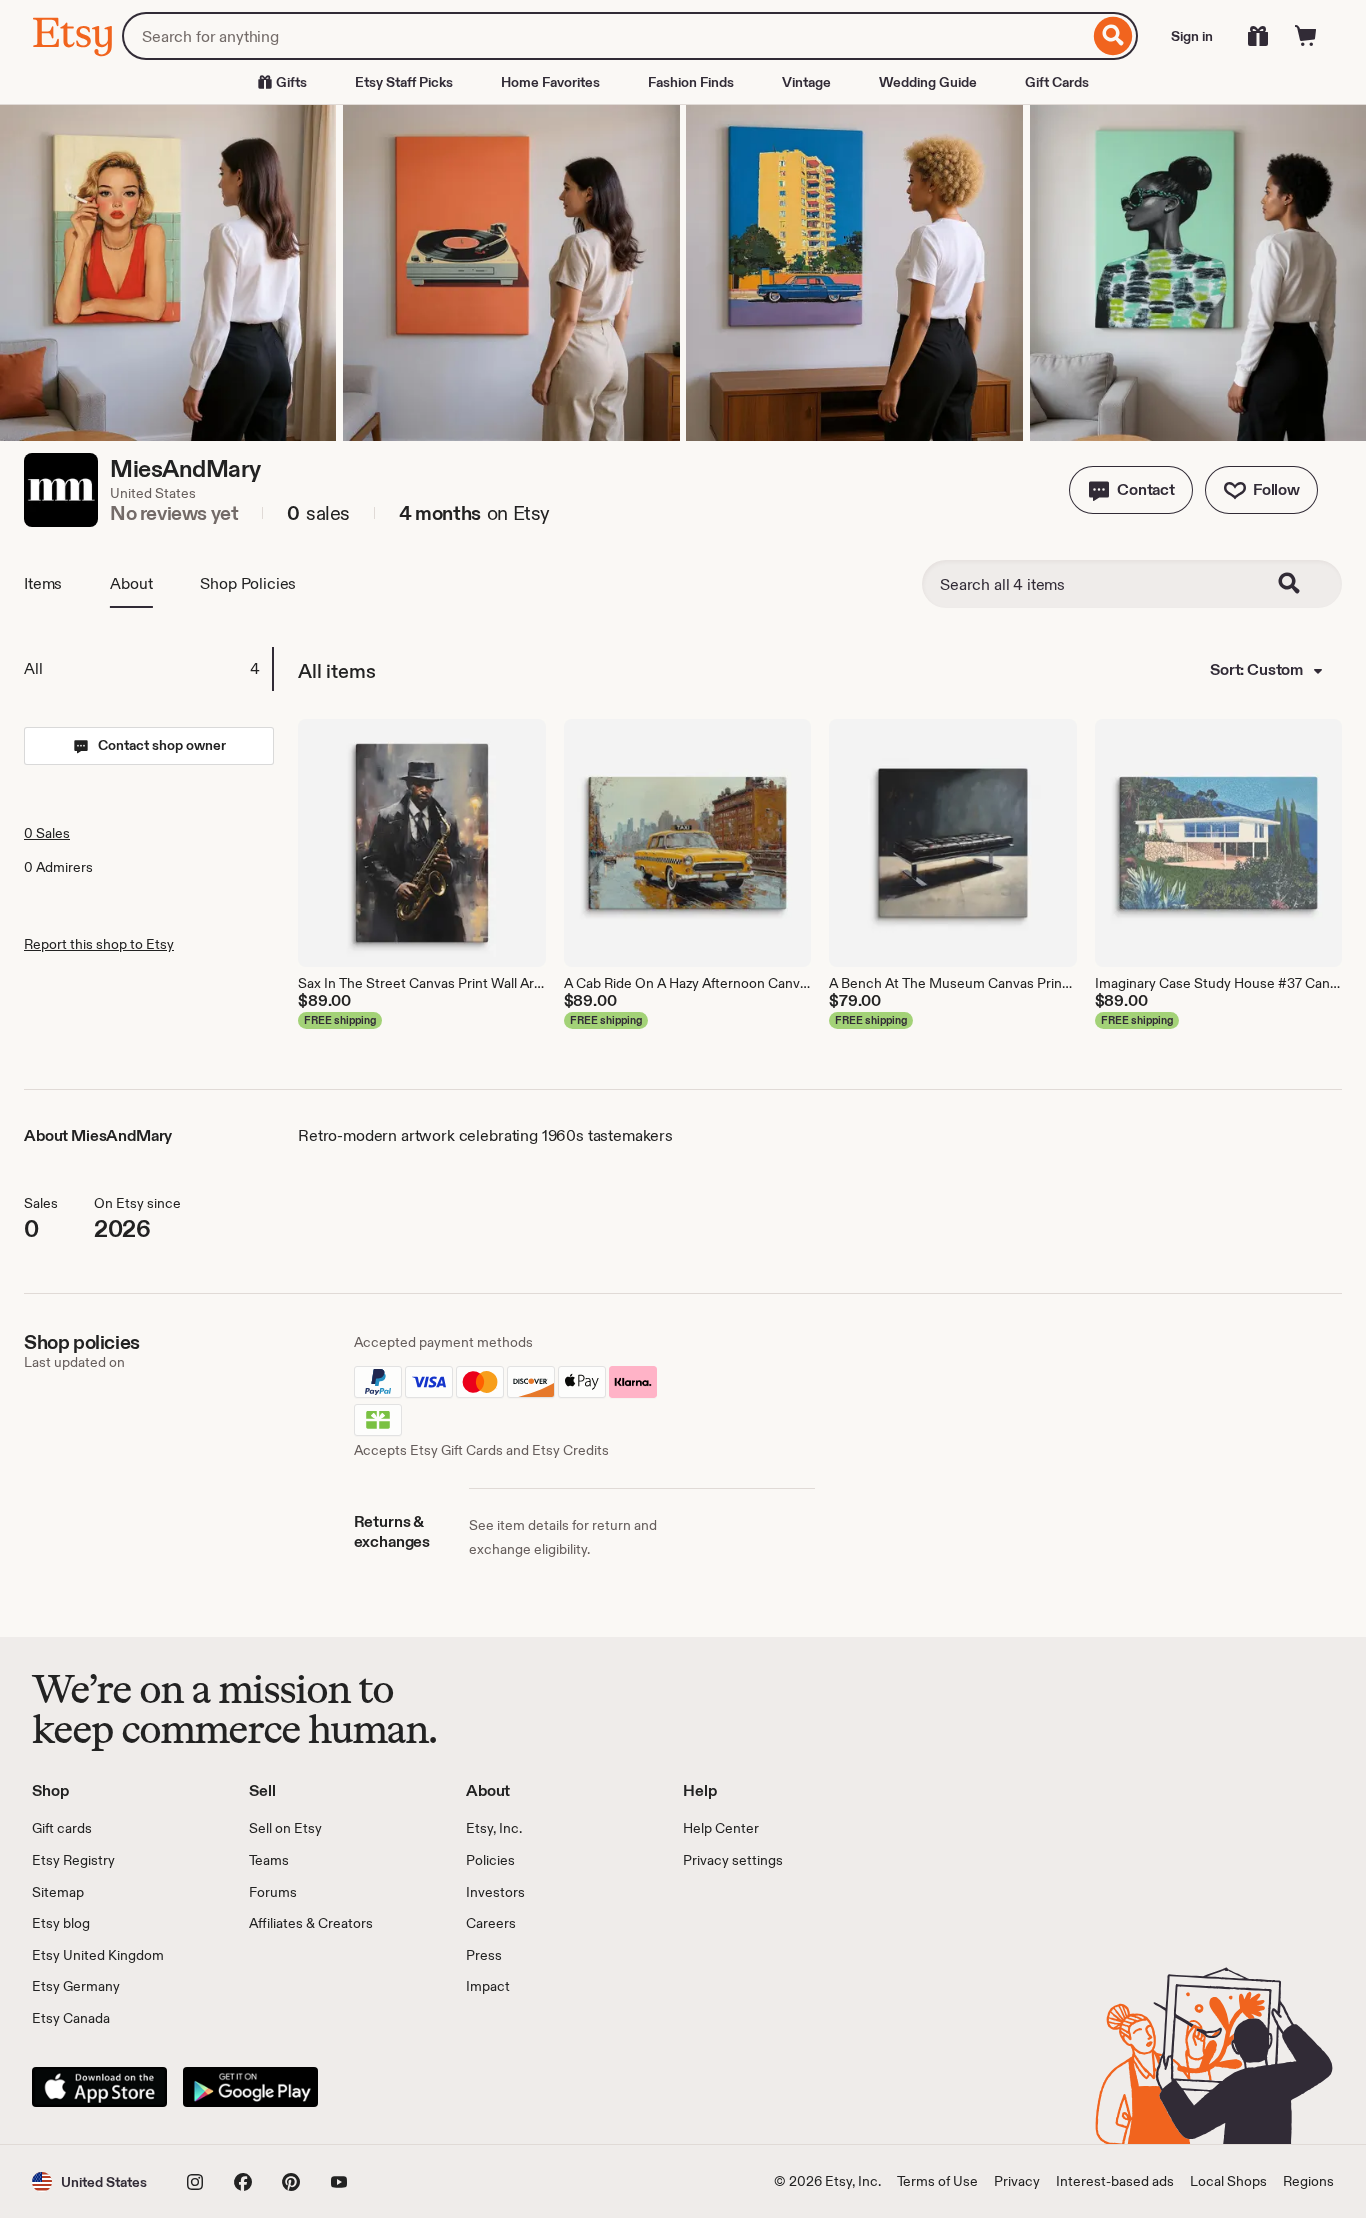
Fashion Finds (691, 82)
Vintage (806, 82)
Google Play (250, 2087)
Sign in (1192, 36)
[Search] (1113, 36)
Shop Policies (248, 583)
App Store (99, 2087)
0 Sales (47, 833)
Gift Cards (1057, 82)
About (131, 583)
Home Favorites (550, 82)
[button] (1131, 490)
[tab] (148, 669)
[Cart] (1306, 36)
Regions (1308, 2181)
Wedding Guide (928, 82)
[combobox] (605, 36)
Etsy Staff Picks (404, 82)
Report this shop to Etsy (99, 944)
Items (43, 583)
